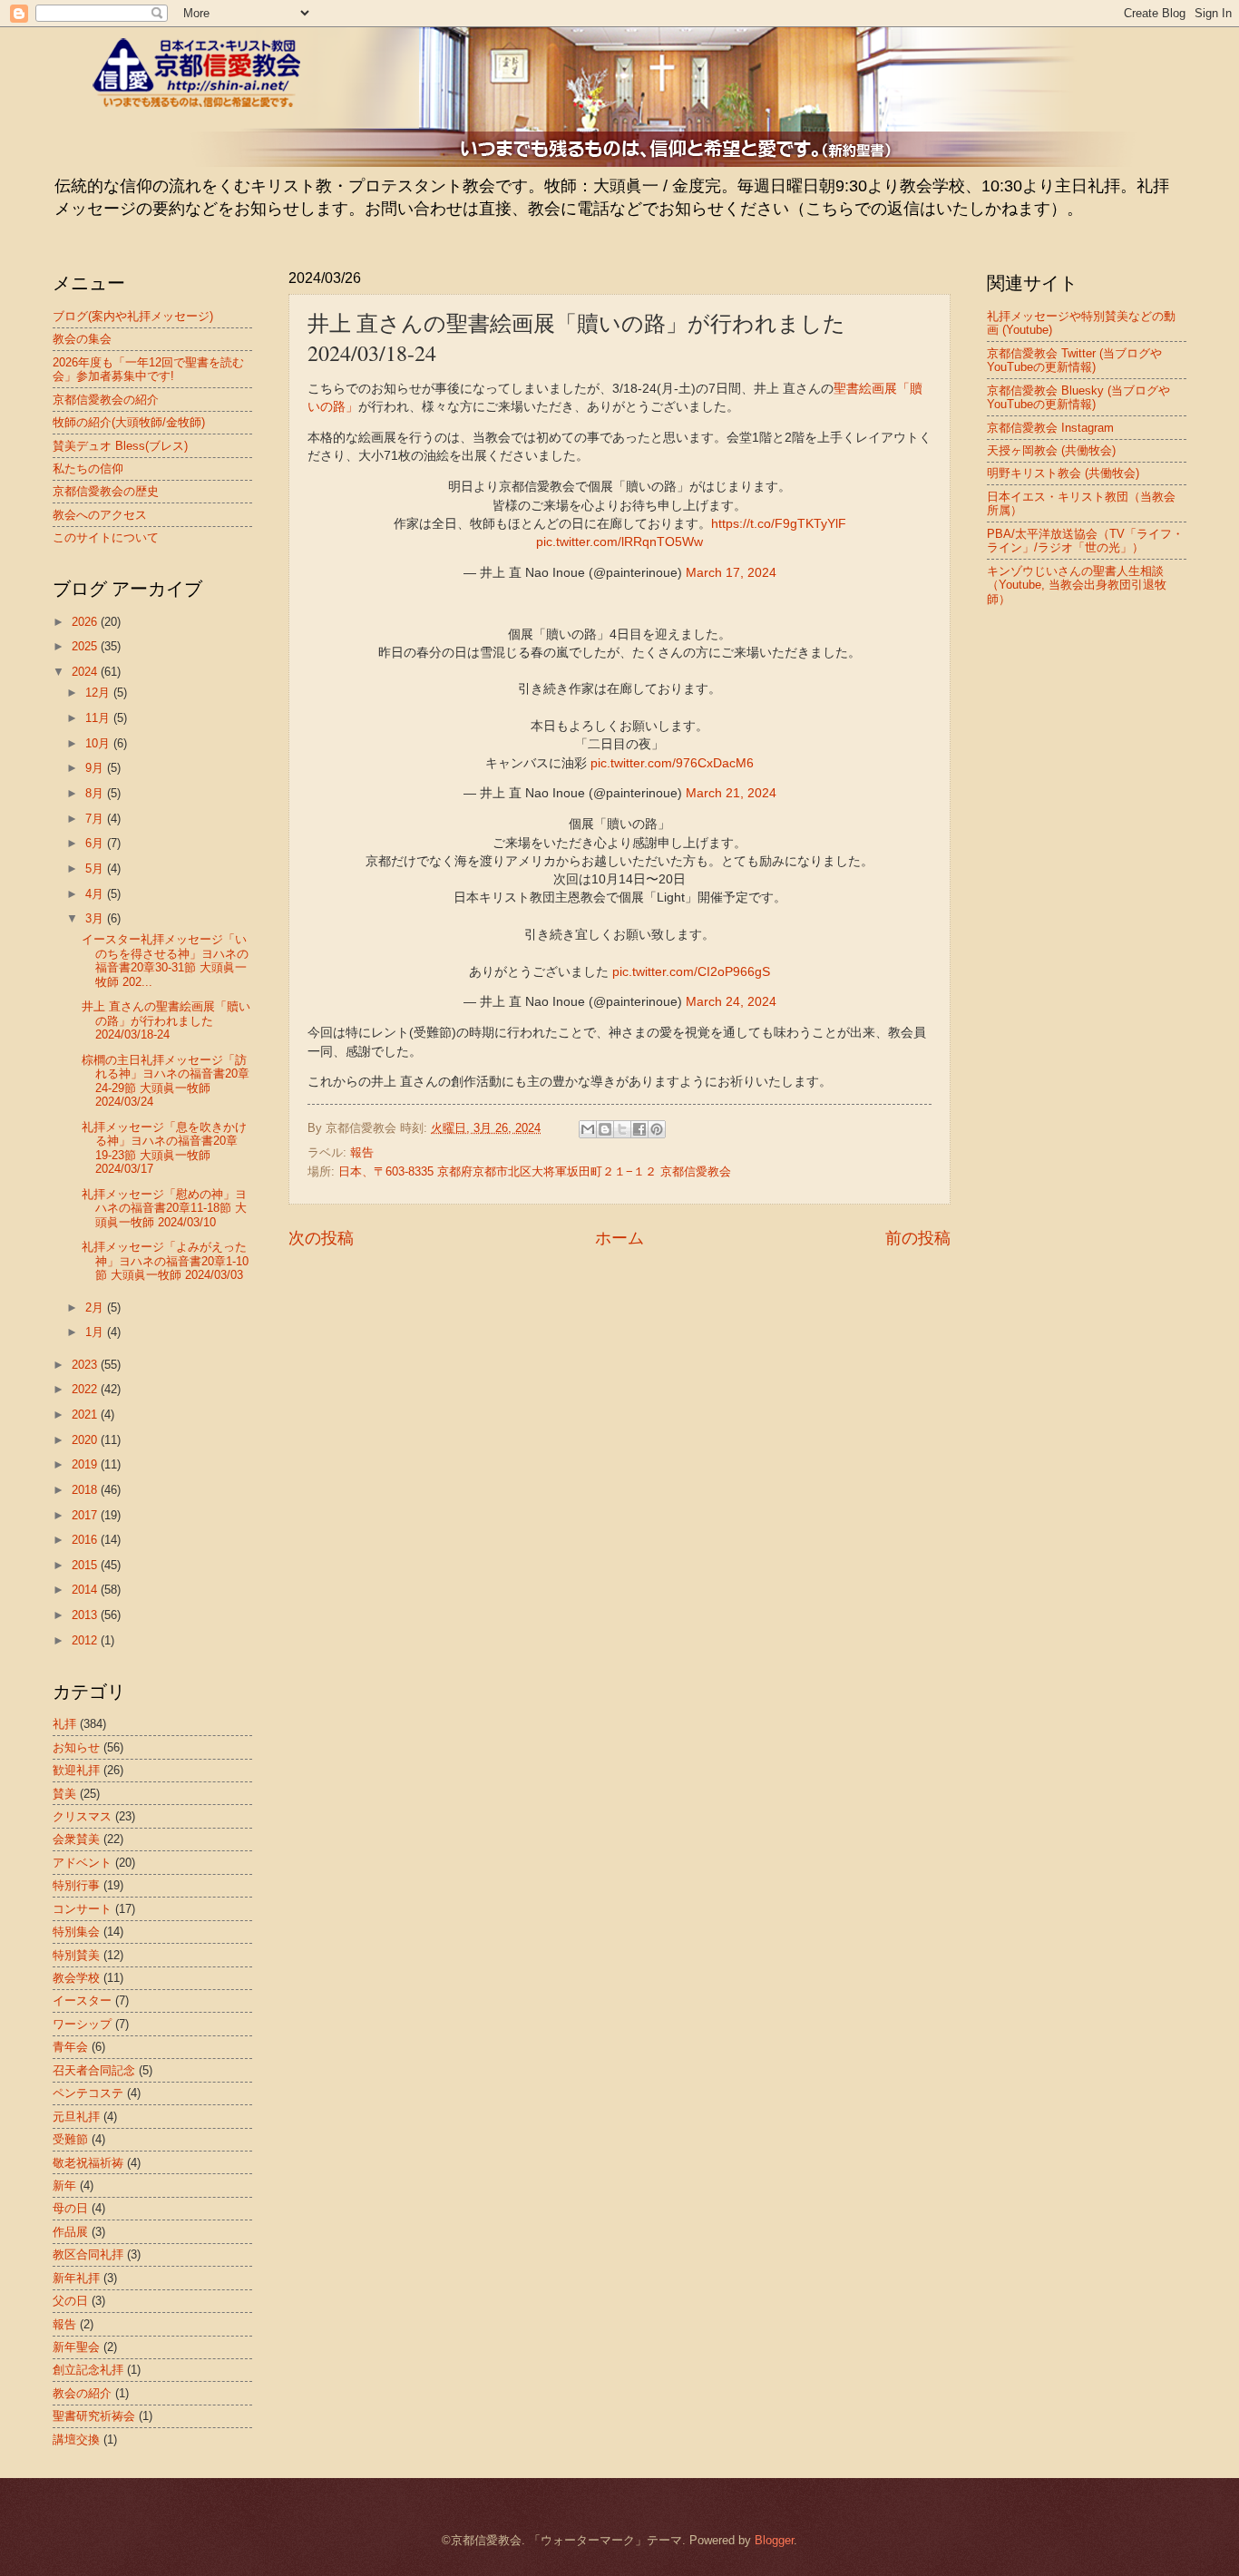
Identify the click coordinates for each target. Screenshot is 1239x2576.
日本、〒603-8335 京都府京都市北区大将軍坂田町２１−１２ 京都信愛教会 (535, 1171)
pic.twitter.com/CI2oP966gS (691, 972)
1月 (96, 1332)
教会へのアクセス (100, 515)
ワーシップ (82, 2024)
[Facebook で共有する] (639, 1129)
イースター (82, 2000)
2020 (86, 1440)
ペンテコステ (88, 2093)
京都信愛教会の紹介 (106, 400)
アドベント (82, 1863)
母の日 (70, 2208)
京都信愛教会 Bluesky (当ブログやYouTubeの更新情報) (1078, 397)
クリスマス (82, 1816)
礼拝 (64, 1724)
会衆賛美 (76, 1839)
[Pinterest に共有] (657, 1129)
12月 (99, 693)
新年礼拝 (76, 2278)
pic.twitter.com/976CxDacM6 (672, 763)
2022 (86, 1389)
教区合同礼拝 (88, 2254)
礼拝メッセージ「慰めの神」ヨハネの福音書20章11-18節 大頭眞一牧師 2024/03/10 (164, 1208)
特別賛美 (76, 1955)
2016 (86, 1540)
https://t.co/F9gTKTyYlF (779, 524)
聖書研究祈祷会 (94, 2416)
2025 (86, 646)
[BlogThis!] (605, 1129)
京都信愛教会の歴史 (106, 491)
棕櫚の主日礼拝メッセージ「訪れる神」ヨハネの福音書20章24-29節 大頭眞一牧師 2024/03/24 (166, 1081)
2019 (86, 1464)
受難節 (70, 2139)
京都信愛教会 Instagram (1050, 428)
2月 (96, 1308)
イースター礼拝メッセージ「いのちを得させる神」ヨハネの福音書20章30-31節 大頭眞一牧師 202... (165, 960)
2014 (86, 1590)
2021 (86, 1415)
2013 (86, 1615)
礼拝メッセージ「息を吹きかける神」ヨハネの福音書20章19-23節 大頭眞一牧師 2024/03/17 (164, 1148)
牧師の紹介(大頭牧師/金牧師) (129, 422)
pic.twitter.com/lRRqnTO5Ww (619, 542)
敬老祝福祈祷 (88, 2163)
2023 (86, 1365)
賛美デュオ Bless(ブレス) (120, 446)
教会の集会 (82, 339)
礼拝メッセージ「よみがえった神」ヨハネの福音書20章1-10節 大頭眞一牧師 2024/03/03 (165, 1261)
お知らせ (76, 1747)
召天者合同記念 (94, 2070)
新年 (64, 2186)
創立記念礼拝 (88, 2370)
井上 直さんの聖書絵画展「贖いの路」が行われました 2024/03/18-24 (166, 1020)
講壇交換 (76, 2439)
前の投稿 (918, 1238)
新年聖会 (76, 2347)
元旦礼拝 (76, 2117)
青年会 (70, 2047)
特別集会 (76, 1932)
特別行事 (76, 1885)
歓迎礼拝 (76, 1770)
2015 (86, 1565)
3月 (96, 918)
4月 (96, 894)
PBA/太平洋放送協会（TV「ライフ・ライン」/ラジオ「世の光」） (1085, 541)
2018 (86, 1490)
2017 (86, 1515)
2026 (86, 622)
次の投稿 (321, 1238)
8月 (96, 793)
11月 (99, 718)
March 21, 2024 (731, 793)
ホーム (619, 1238)
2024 (86, 672)
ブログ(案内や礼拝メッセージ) (133, 316)
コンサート (82, 1909)
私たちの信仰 (88, 468)
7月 (96, 819)
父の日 (70, 2301)
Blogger (774, 2540)
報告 (362, 1152)
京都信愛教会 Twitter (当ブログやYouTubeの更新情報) (1074, 360)
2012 (86, 1640)
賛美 (64, 1794)
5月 (96, 868)
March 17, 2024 (731, 573)
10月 (99, 743)
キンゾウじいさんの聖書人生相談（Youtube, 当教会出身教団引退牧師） (1077, 585)
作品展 (70, 2232)
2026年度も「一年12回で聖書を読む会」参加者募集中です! (148, 369)
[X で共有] (622, 1129)
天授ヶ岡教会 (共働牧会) (1051, 450)
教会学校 (76, 1978)
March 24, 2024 (731, 1002)
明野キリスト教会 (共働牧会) (1063, 473)
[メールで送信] (588, 1129)
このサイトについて (106, 537)
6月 (96, 843)
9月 (96, 768)
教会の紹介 (82, 2393)
